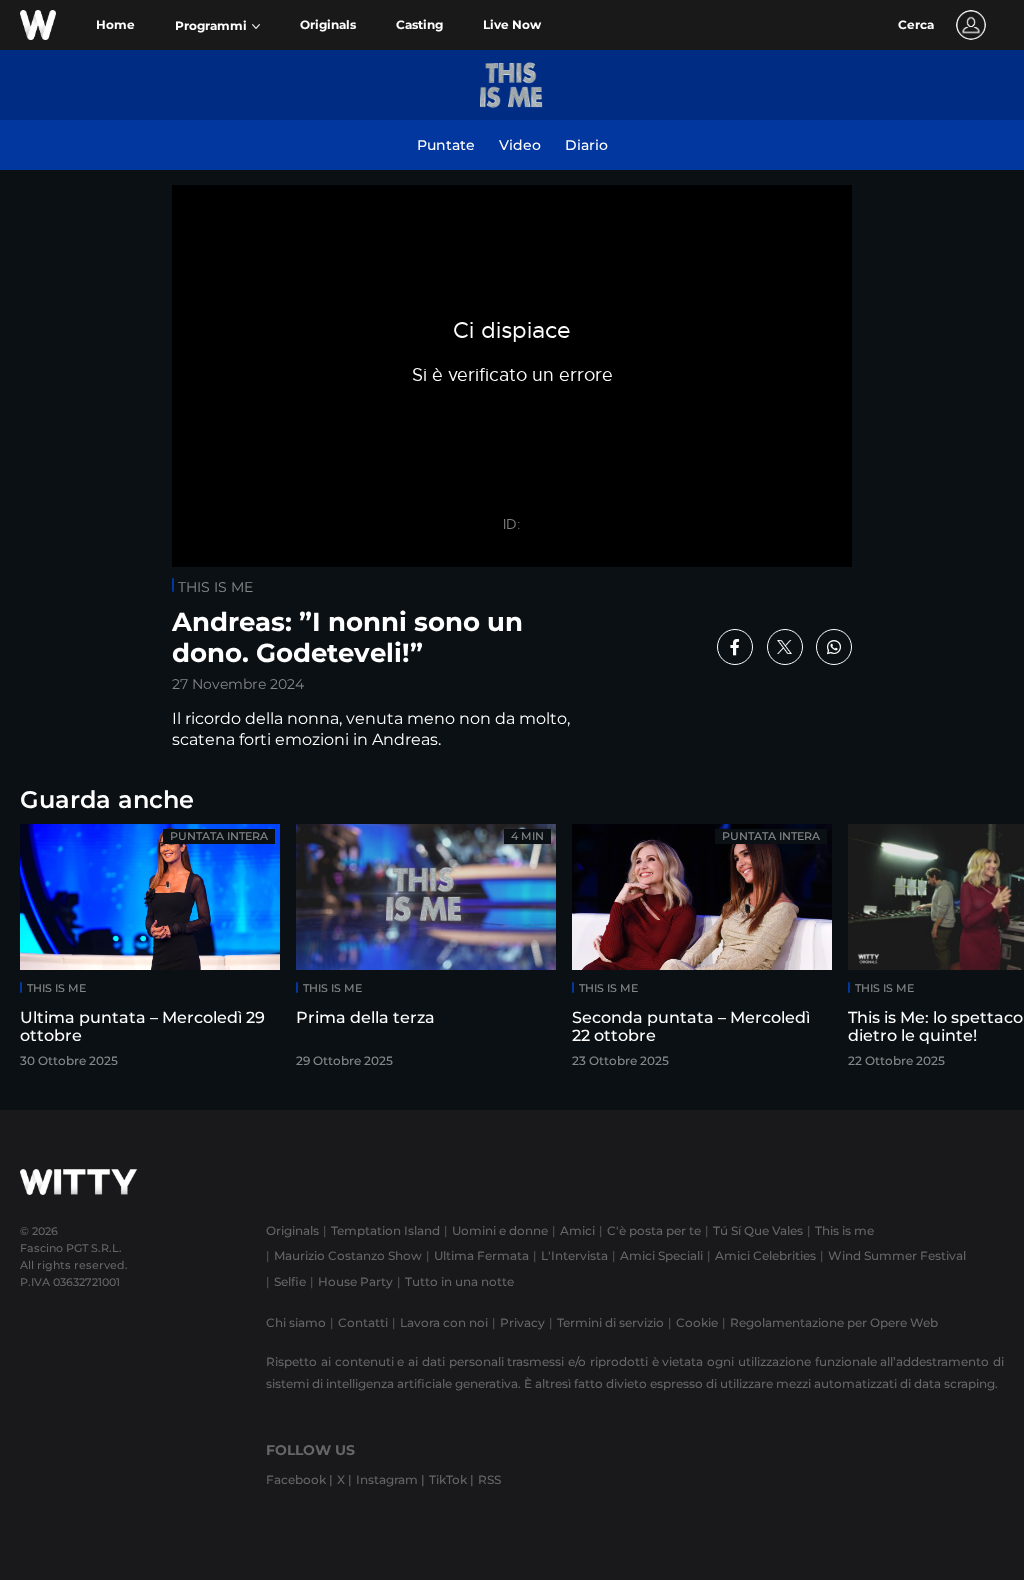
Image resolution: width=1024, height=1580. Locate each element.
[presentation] (959, 952)
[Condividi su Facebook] (735, 647)
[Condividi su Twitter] (785, 647)
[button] (217, 26)
